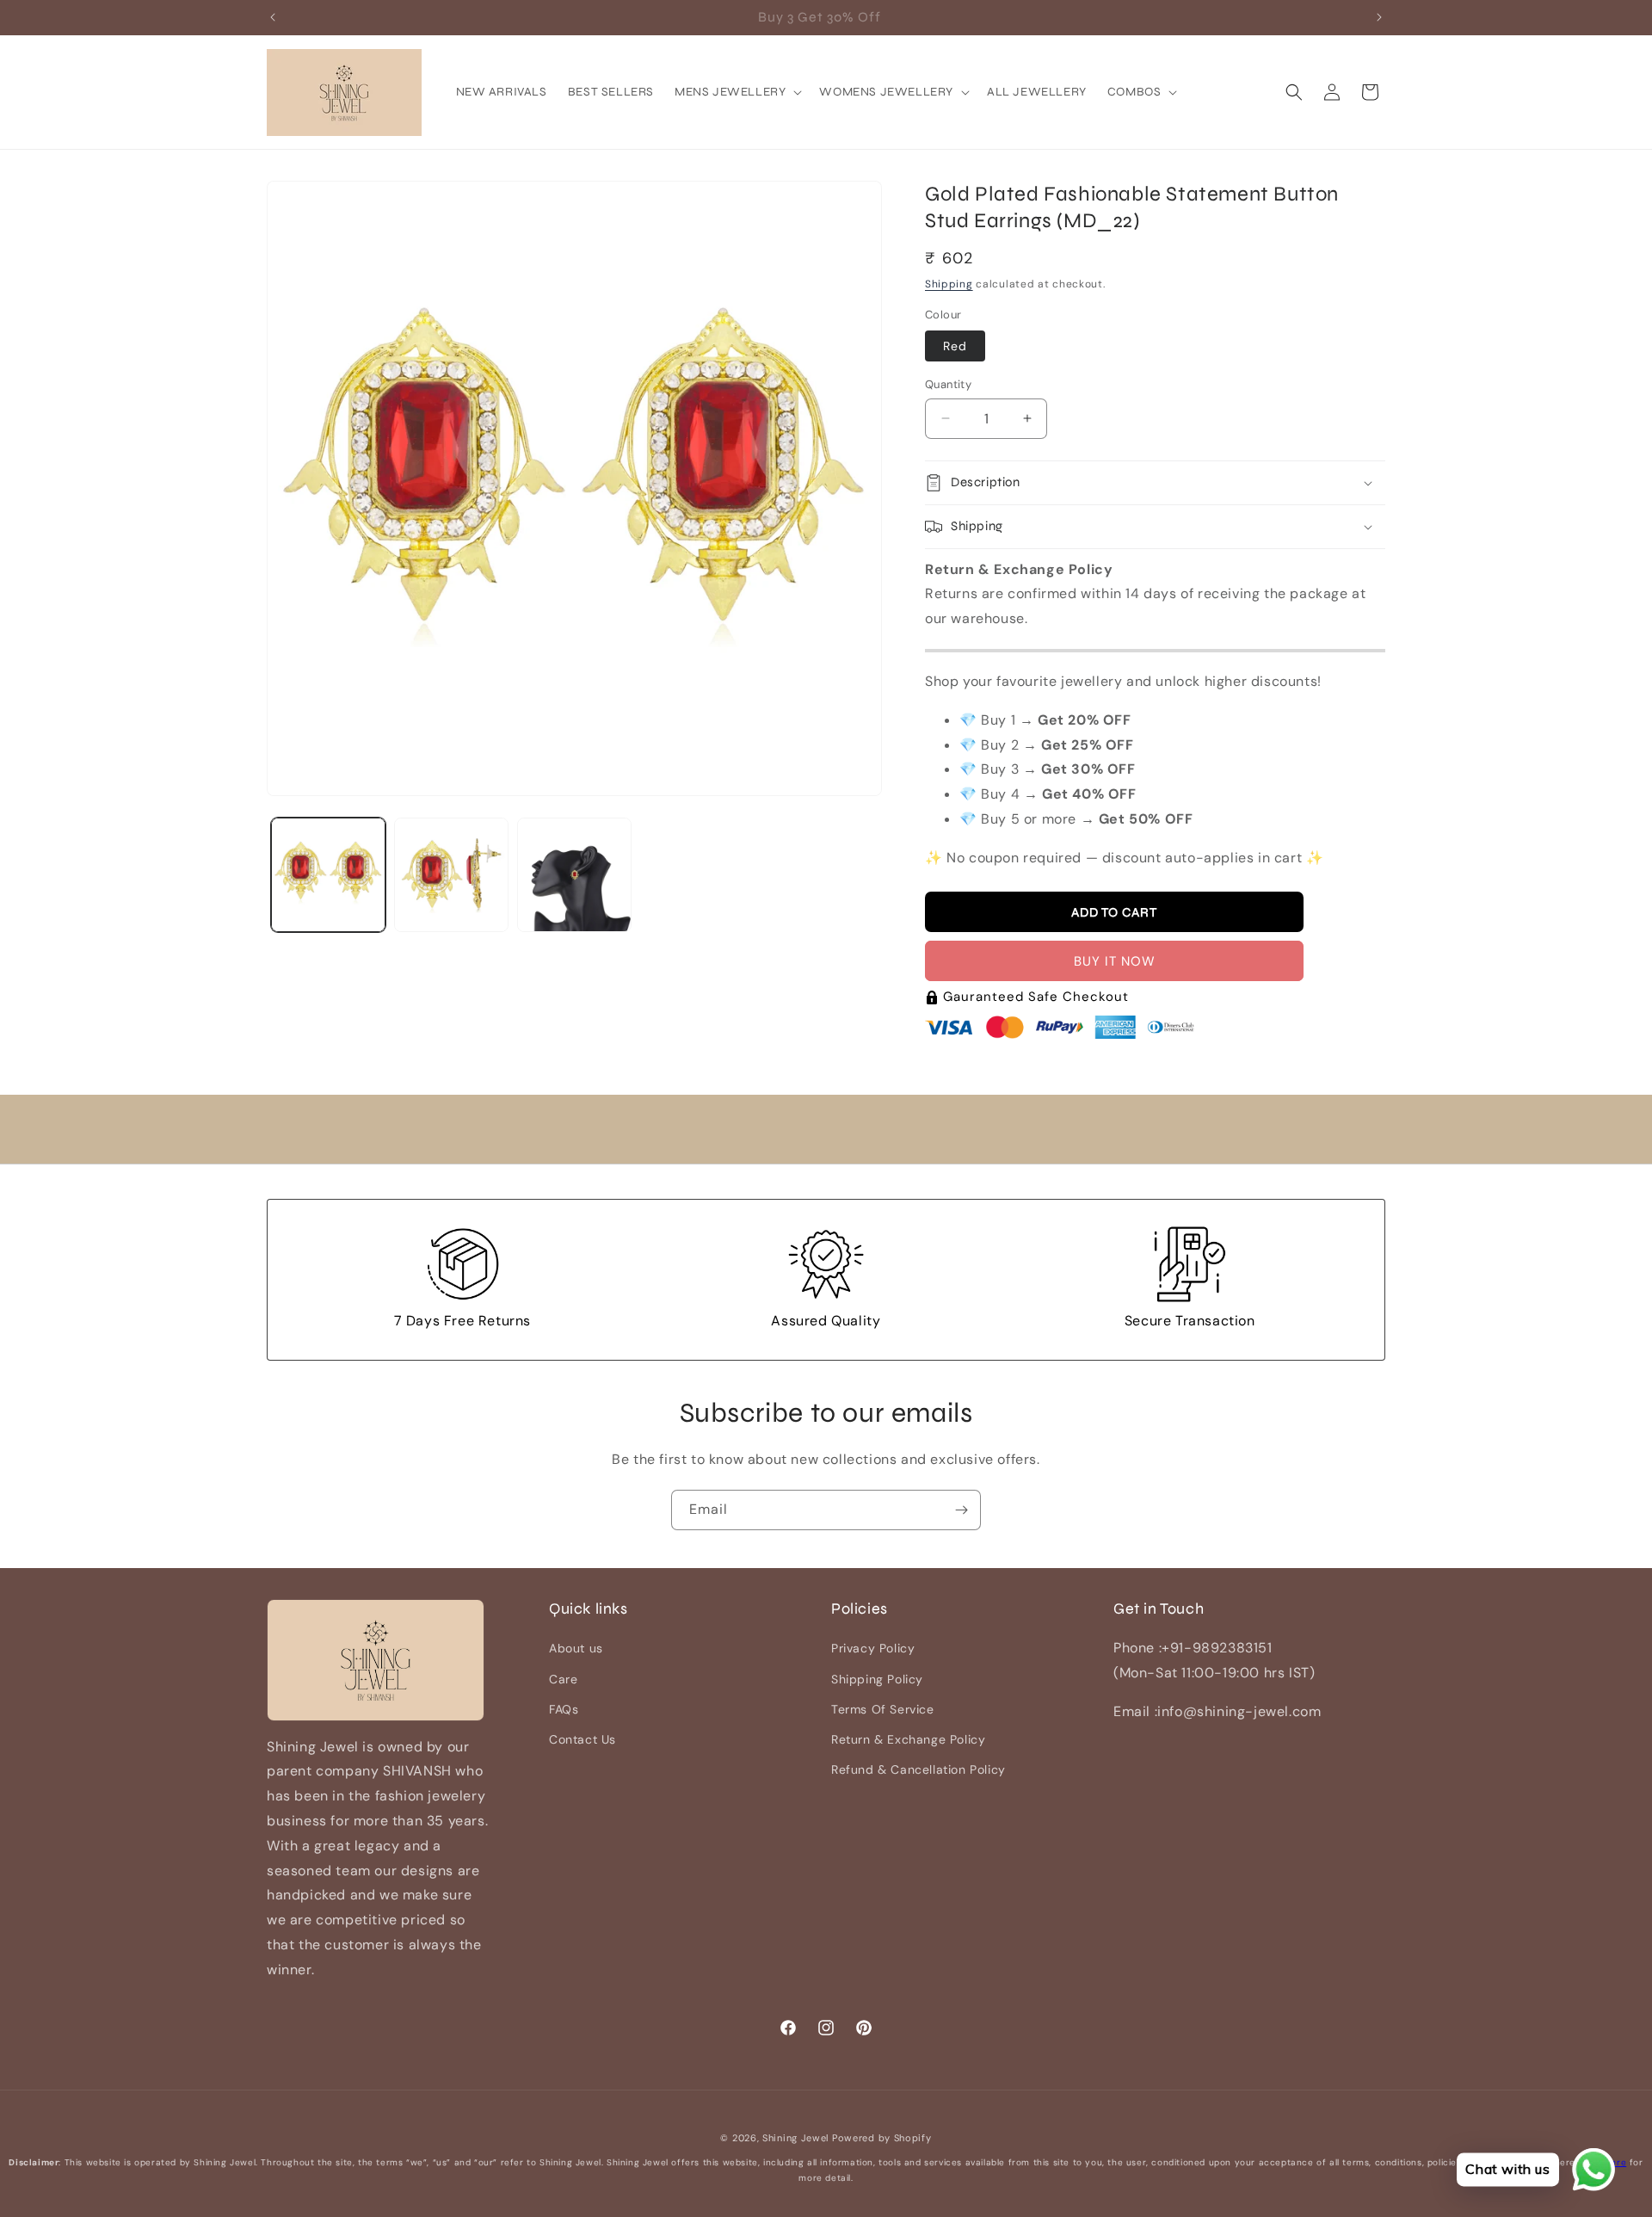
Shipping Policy (877, 1679)
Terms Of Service (883, 1709)
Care (563, 1679)
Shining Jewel (795, 2138)
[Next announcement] (1379, 17)
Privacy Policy (873, 1649)
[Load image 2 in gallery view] (451, 875)
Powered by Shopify (882, 2138)
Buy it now (1115, 962)
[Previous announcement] (273, 17)
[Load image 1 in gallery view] (328, 875)
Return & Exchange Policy (908, 1739)
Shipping (949, 284)
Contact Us (583, 1739)
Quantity (948, 384)
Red (955, 346)
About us (576, 1649)
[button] (737, 92)
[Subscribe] (961, 1510)
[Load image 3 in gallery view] (574, 875)
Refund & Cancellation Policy (918, 1769)
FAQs (564, 1709)
